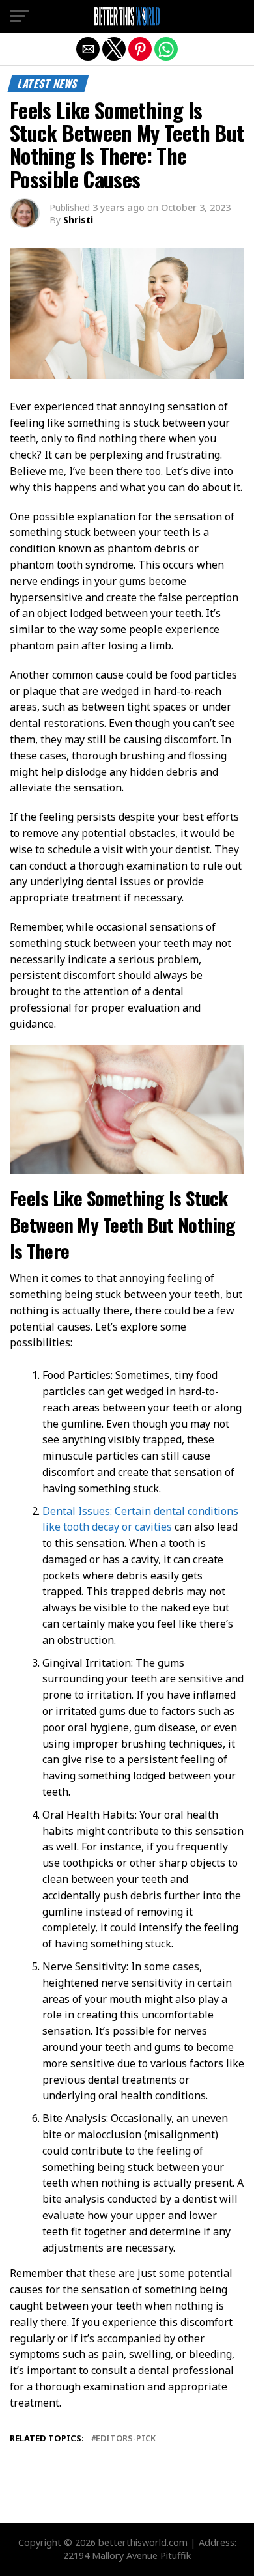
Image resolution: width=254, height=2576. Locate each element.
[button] (20, 16)
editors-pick (126, 2438)
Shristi (78, 220)
